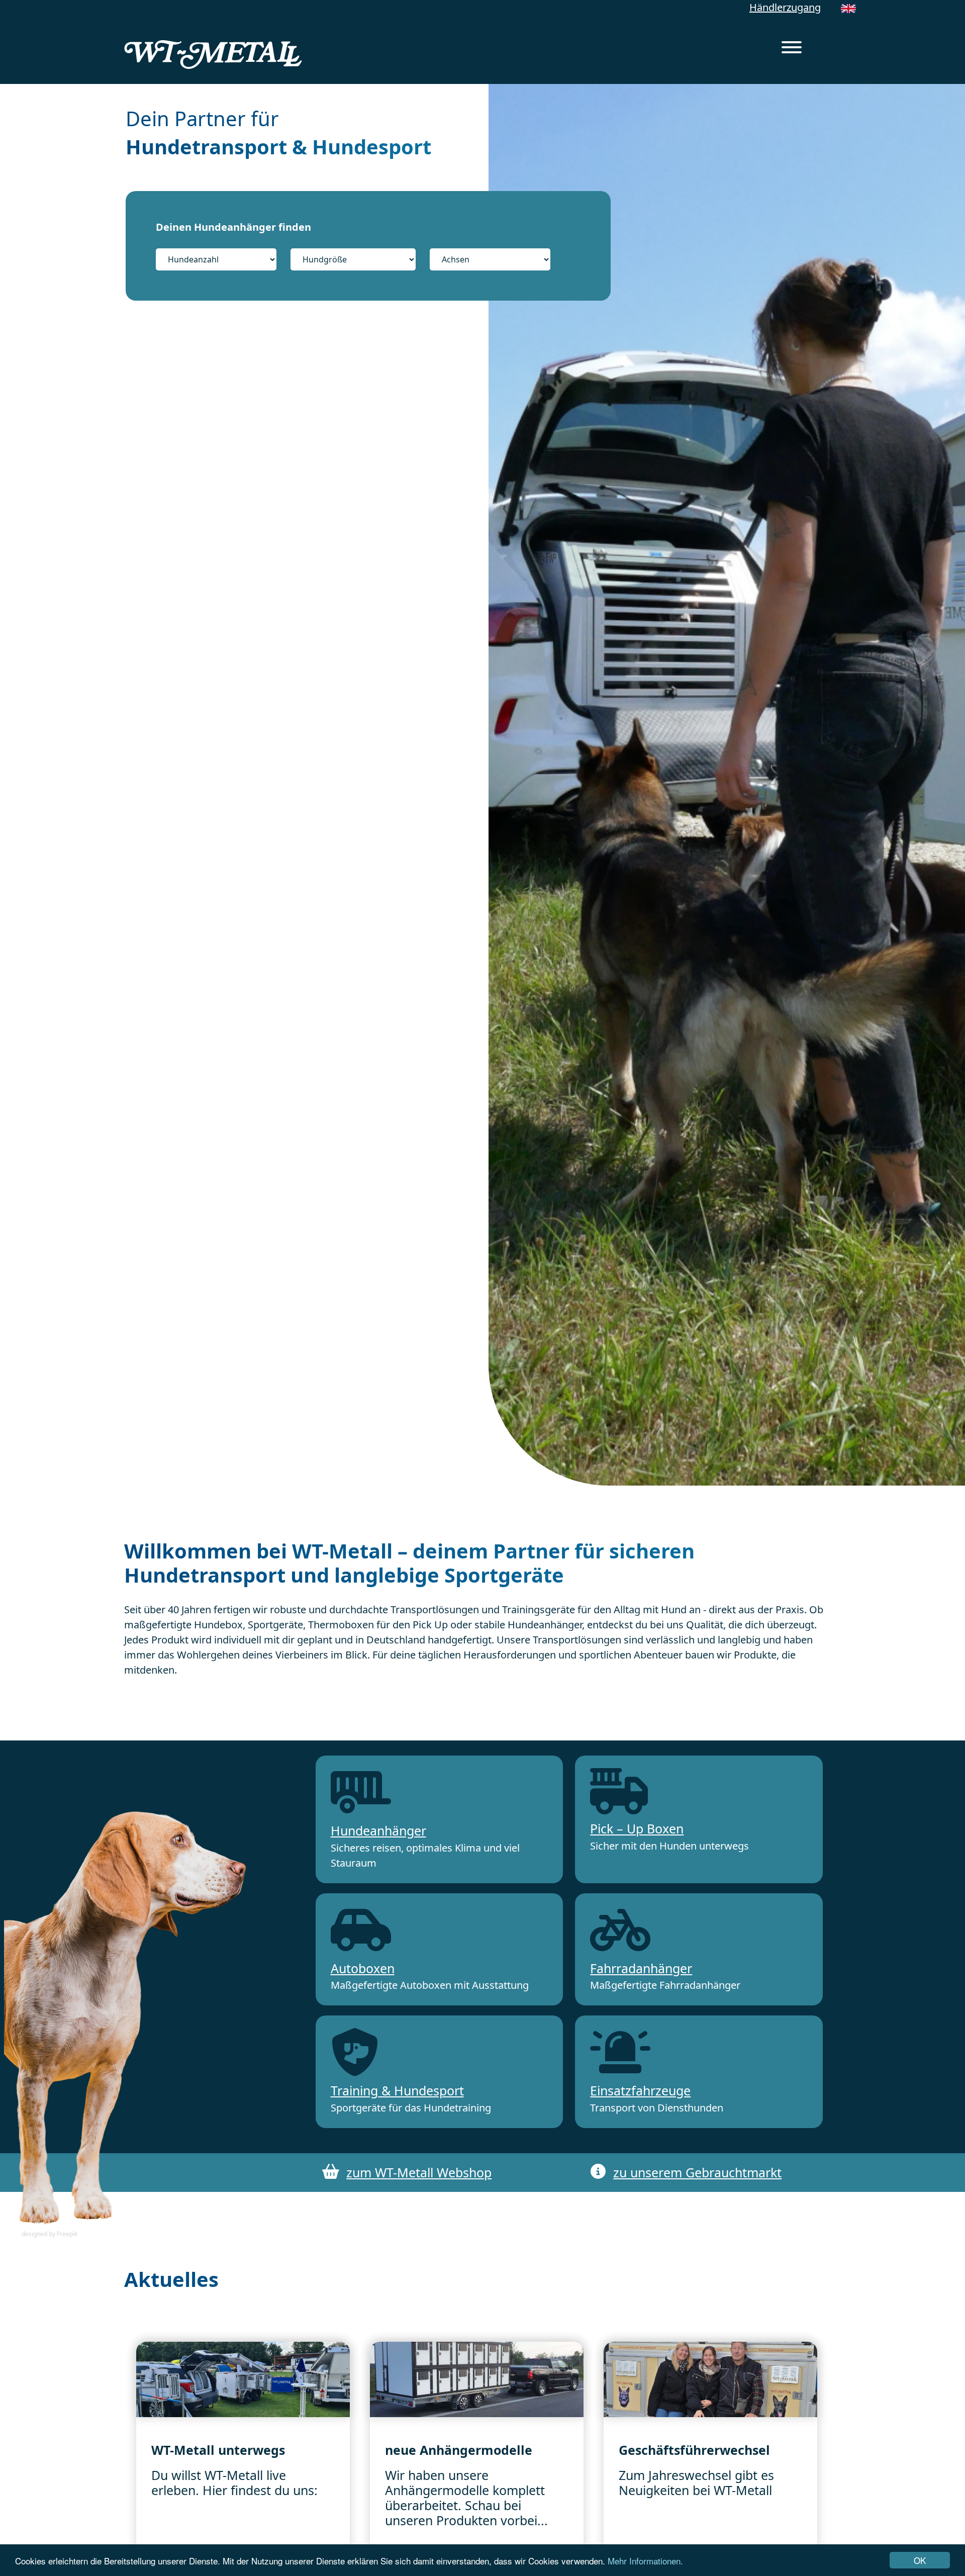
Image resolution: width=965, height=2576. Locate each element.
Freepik (67, 2234)
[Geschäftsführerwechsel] (710, 2379)
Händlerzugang (785, 7)
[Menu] (792, 49)
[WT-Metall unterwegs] (243, 2379)
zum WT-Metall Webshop (419, 2172)
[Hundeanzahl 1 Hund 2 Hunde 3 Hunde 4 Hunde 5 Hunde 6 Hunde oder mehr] (222, 259)
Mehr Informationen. (645, 2561)
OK (920, 2560)
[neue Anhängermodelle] (477, 2379)
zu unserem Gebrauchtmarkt (697, 2172)
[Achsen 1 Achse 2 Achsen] (490, 259)
